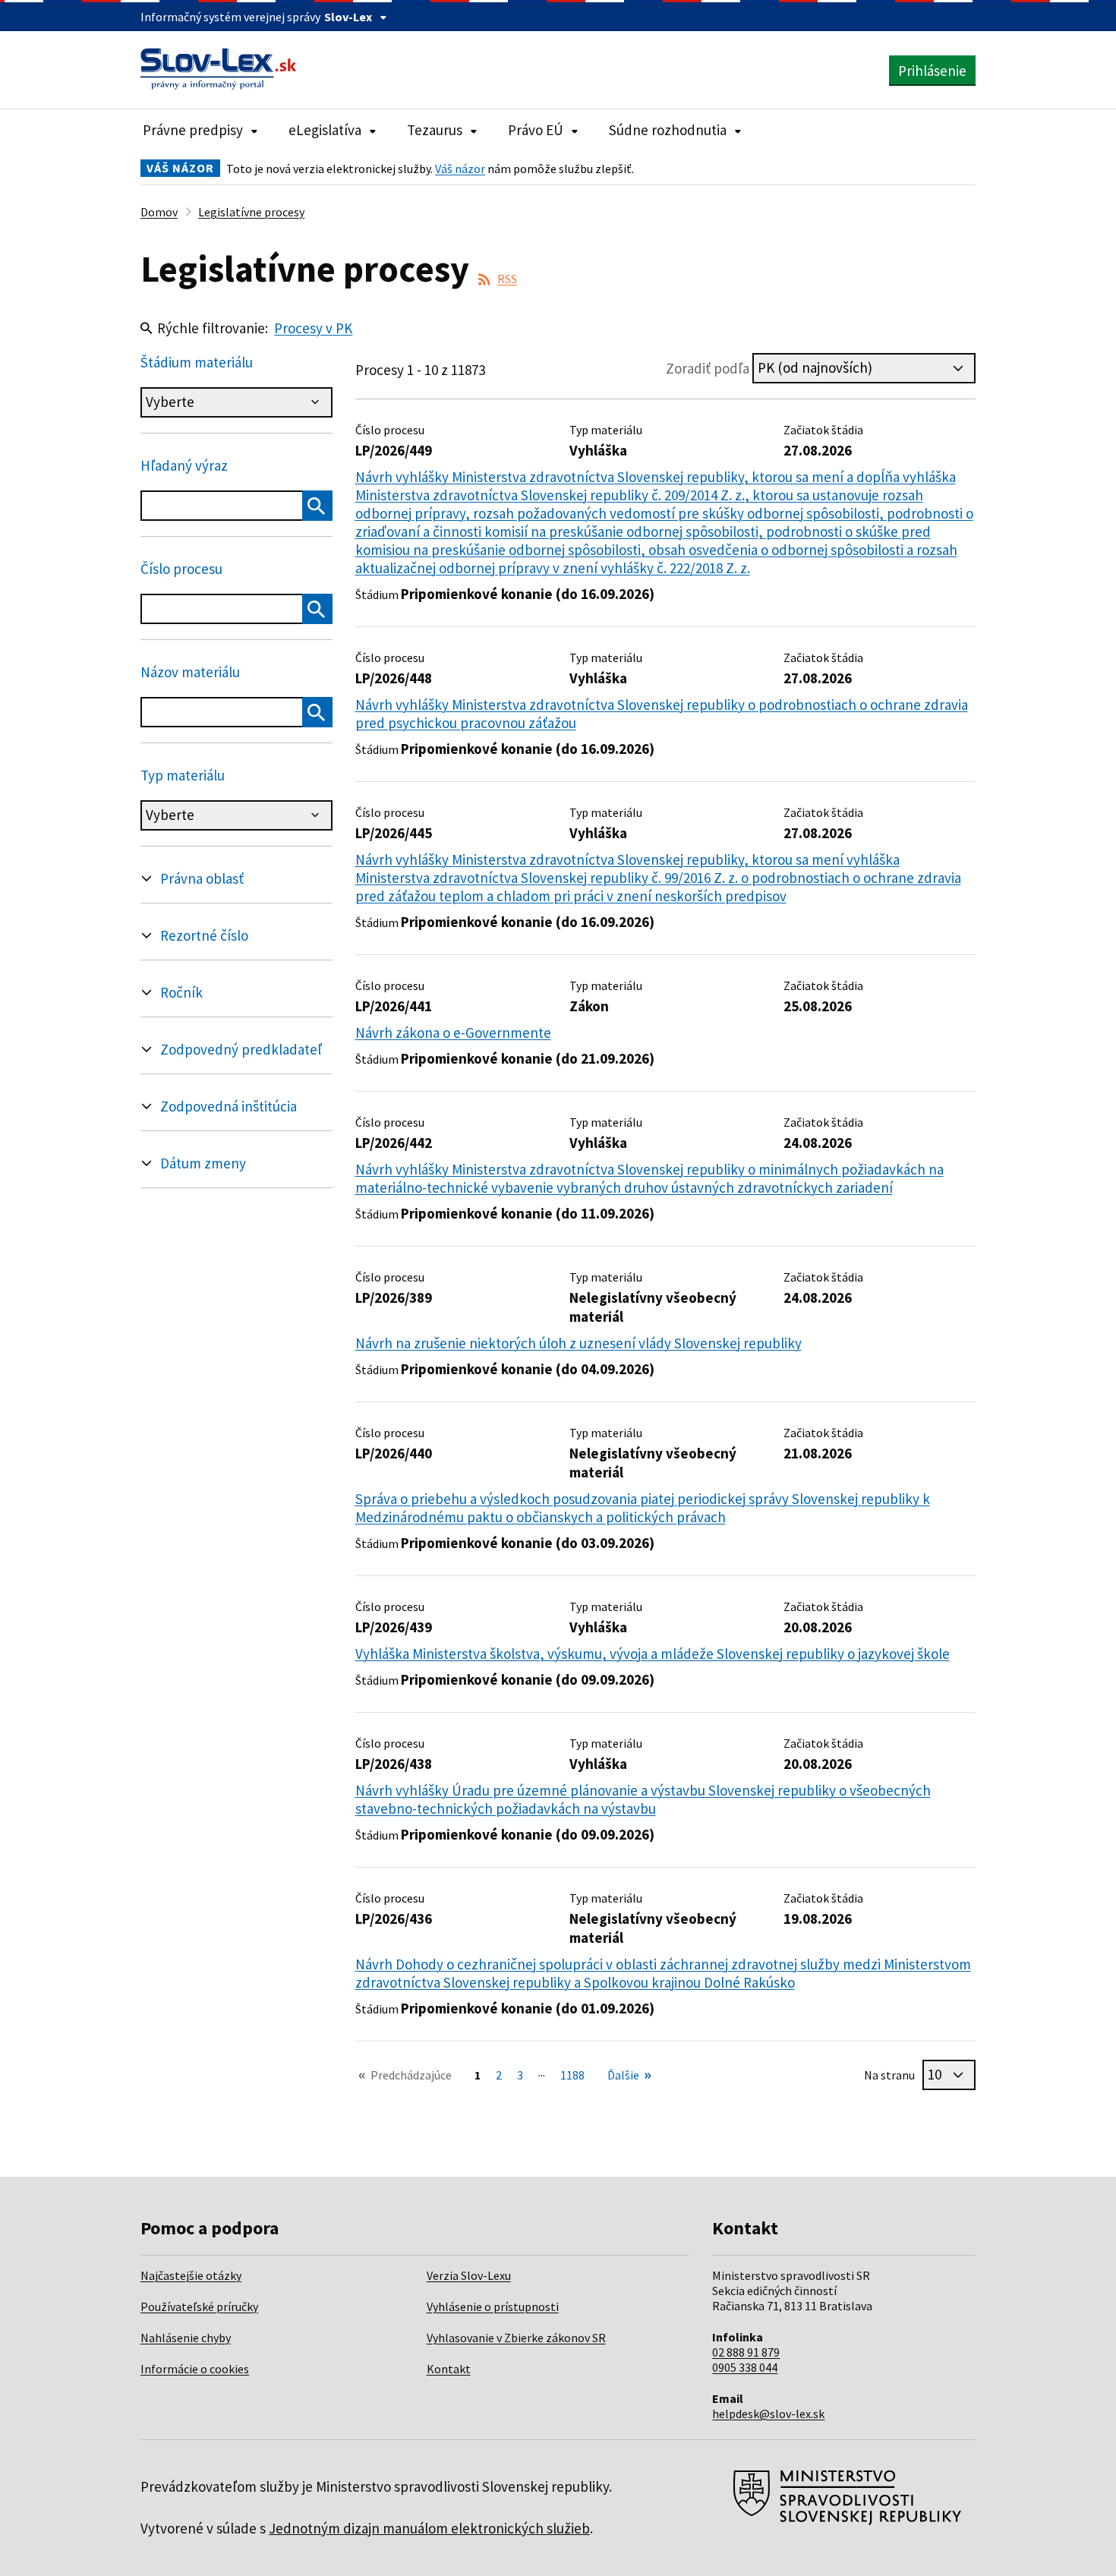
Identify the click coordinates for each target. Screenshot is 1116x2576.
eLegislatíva (325, 130)
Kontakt (449, 2369)
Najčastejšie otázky (191, 2275)
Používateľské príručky (199, 2306)
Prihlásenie (932, 71)
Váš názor (460, 169)
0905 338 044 (745, 2367)
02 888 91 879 (746, 2352)
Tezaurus (435, 130)
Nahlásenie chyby (186, 2338)
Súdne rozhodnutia (668, 130)
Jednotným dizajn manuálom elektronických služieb (429, 2528)
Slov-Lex (348, 17)
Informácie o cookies (195, 2369)
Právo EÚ (536, 130)
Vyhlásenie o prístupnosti (493, 2306)
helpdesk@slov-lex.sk (768, 2414)
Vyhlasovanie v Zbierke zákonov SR (516, 2338)
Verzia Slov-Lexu (469, 2275)
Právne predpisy (193, 130)
